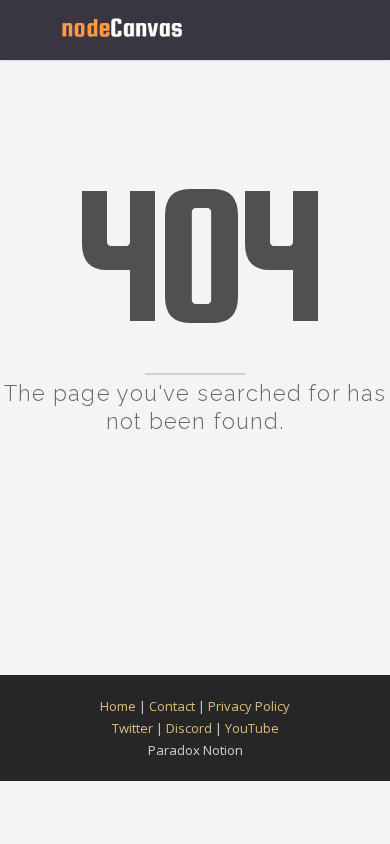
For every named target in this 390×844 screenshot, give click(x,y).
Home (118, 706)
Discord (189, 728)
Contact (172, 706)
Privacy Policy (249, 706)
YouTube (252, 728)
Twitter (132, 728)
